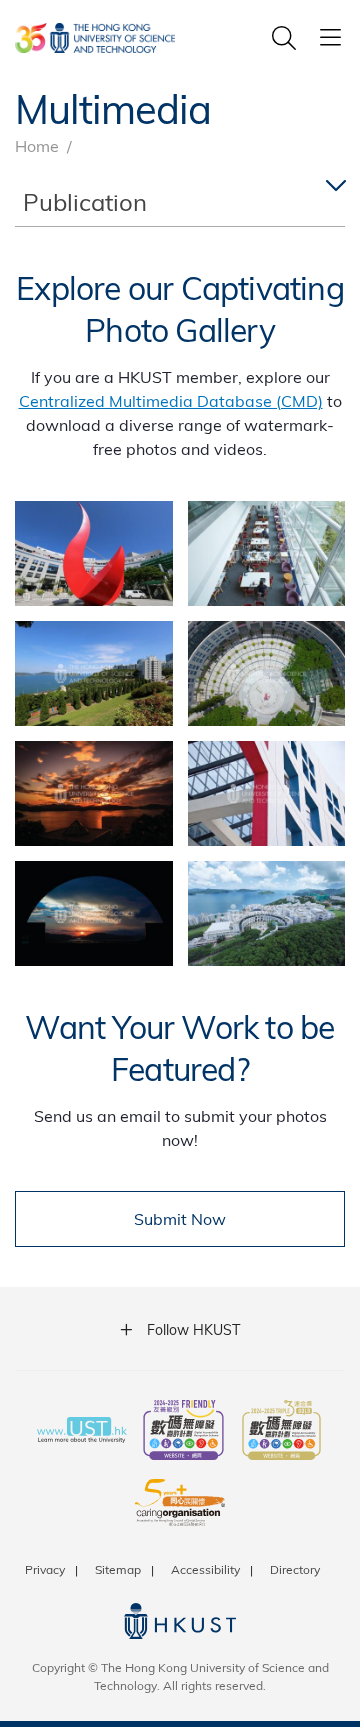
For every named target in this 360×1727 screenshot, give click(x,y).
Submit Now (180, 1218)
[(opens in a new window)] (183, 1432)
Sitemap (118, 1569)
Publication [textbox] (85, 201)
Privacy (45, 1569)
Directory (295, 1569)
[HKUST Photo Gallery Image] (94, 553)
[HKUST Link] (95, 38)
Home (37, 145)
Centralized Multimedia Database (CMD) (171, 400)
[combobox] (180, 202)
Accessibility (205, 1569)
